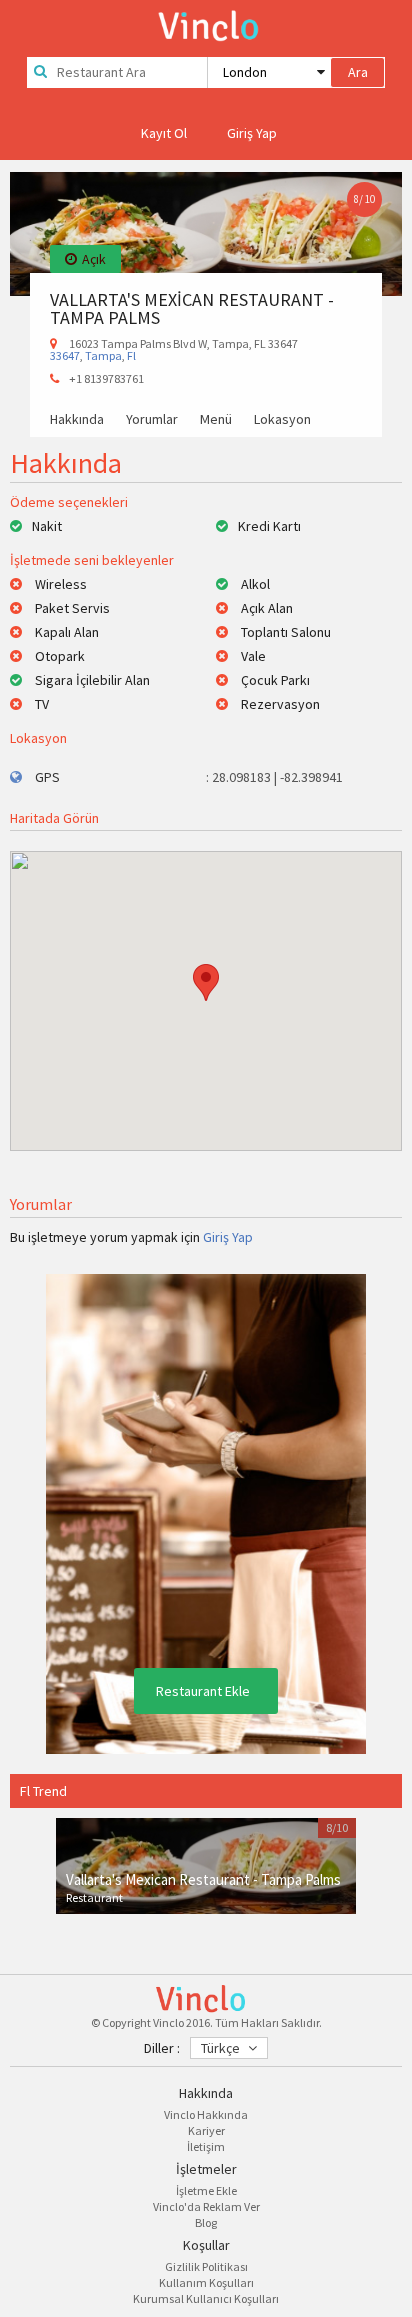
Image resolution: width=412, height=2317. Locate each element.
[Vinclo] (206, 22)
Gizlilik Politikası (206, 2266)
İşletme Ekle (206, 2190)
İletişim (206, 2146)
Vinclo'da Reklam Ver (206, 2206)
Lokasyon (282, 420)
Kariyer (206, 2130)
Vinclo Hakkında (206, 2114)
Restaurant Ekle (203, 1691)
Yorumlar (152, 420)
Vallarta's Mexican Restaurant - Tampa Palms (203, 1879)
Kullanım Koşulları (206, 2282)
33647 (65, 355)
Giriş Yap (252, 133)
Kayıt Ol (164, 133)
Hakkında (77, 420)
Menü (216, 420)
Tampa (103, 355)
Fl (131, 355)
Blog (206, 2222)
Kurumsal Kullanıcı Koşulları (206, 2298)
